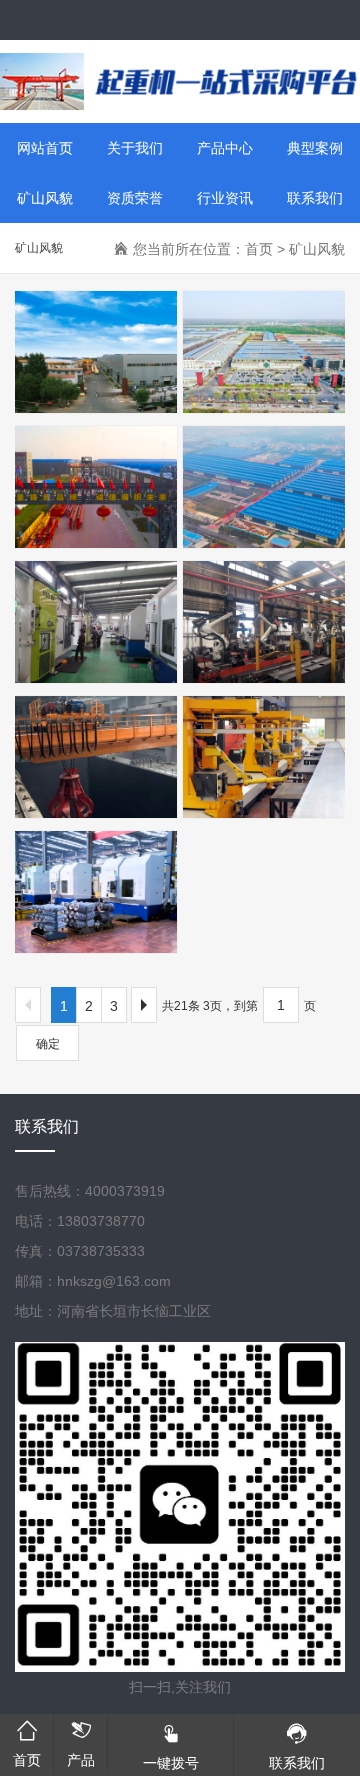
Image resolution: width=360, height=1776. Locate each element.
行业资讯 (225, 198)
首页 (259, 249)
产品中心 (225, 148)
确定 (48, 1044)
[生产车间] (90, 622)
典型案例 (315, 148)
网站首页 (45, 148)
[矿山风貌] (90, 352)
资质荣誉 (135, 198)
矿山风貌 (45, 198)
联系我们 (315, 198)
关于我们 (135, 148)
